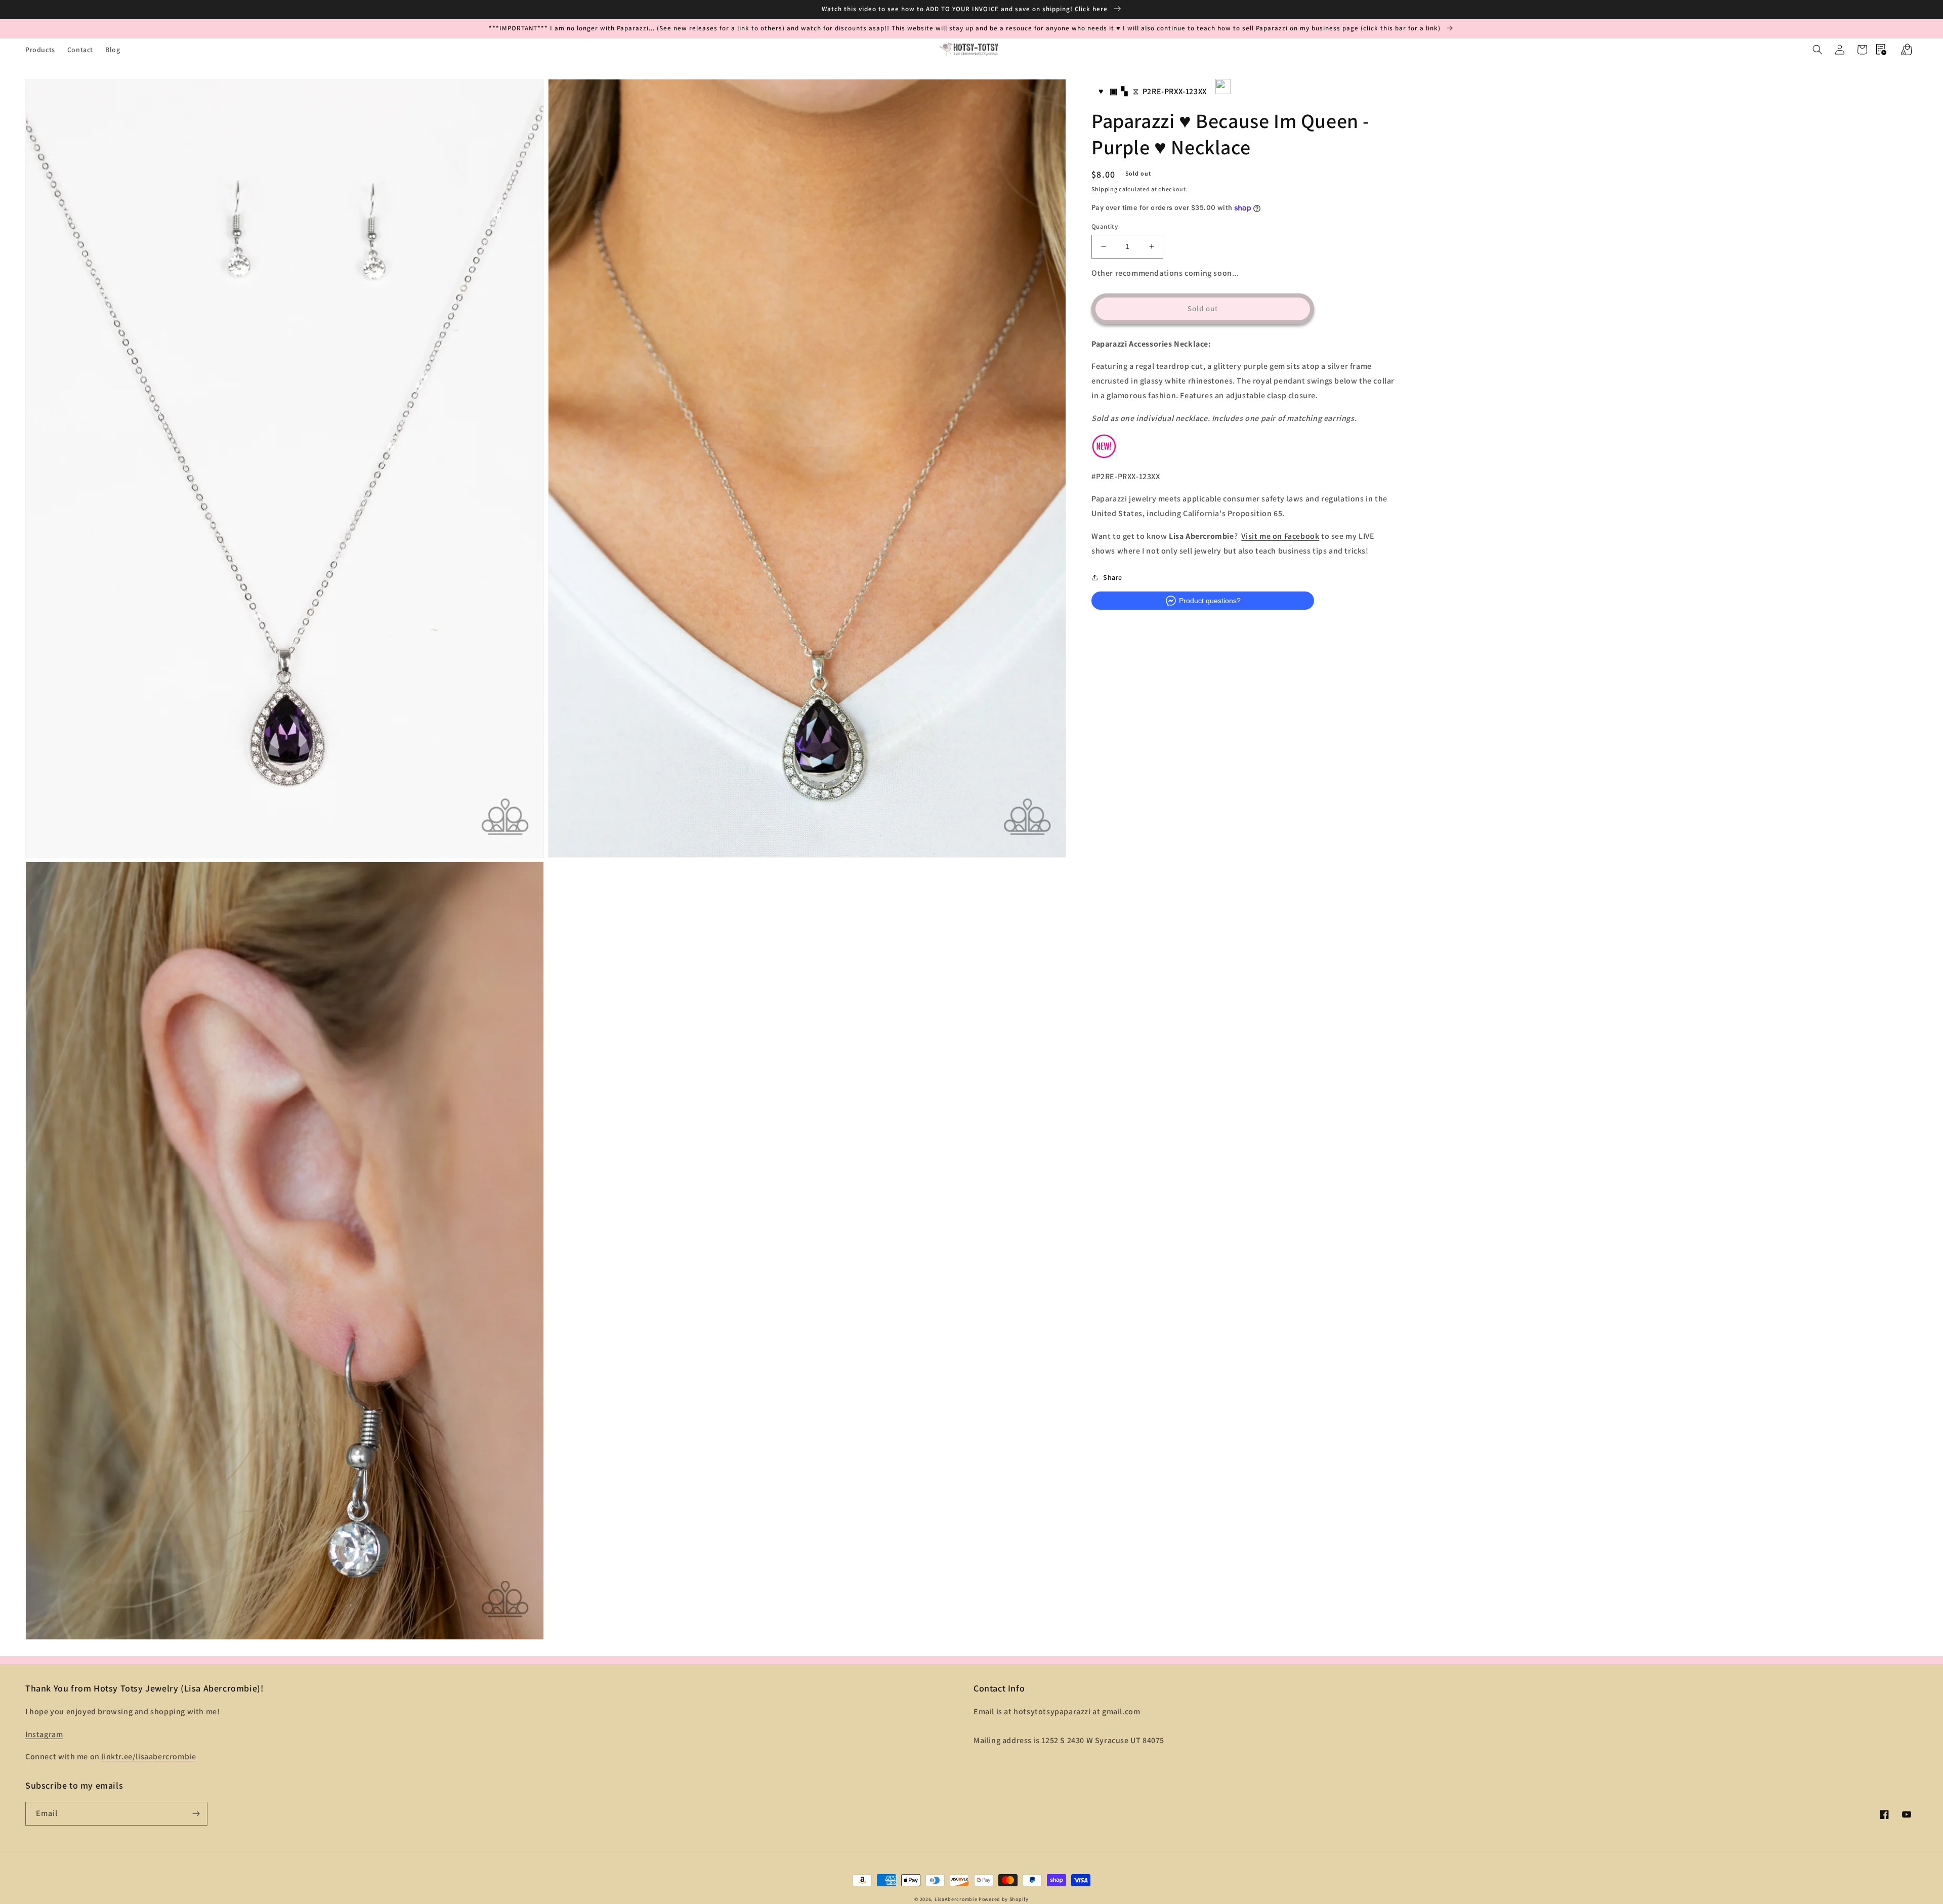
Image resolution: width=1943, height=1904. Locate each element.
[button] (1818, 50)
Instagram (44, 1734)
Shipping (1105, 189)
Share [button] (1113, 577)
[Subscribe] (196, 1814)
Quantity (1105, 226)
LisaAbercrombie (956, 1899)
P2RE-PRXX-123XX (1175, 91)
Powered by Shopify (1004, 1899)
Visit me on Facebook (1280, 536)
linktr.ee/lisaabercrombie (149, 1757)
